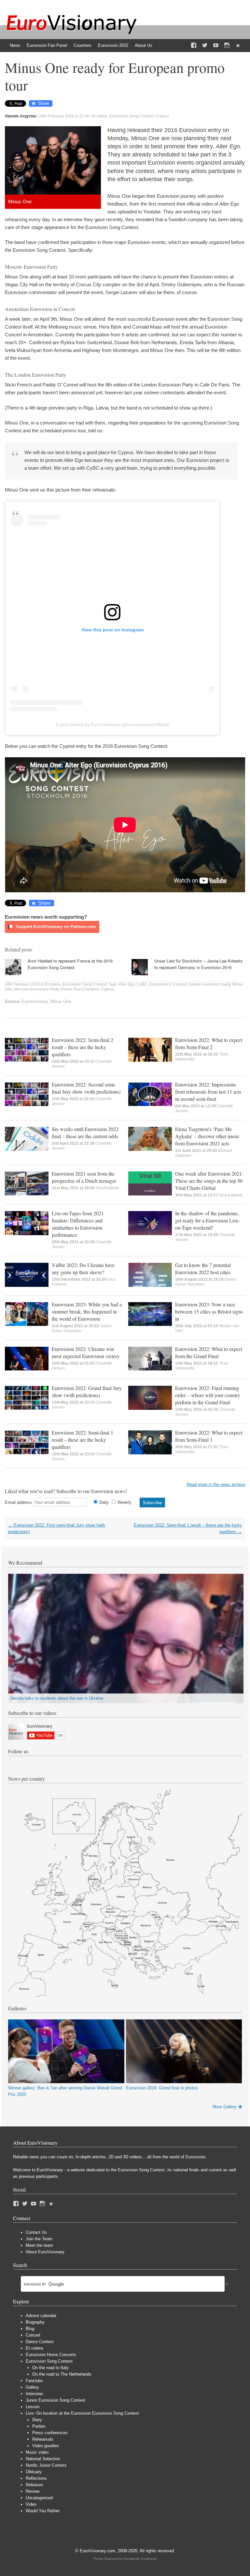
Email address (18, 1502)
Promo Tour (71, 989)
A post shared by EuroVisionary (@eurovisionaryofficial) (112, 724)
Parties (39, 2426)
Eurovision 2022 (113, 45)
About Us (144, 45)
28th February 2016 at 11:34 (64, 116)
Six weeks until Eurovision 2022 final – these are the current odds (85, 1133)
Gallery (32, 2387)
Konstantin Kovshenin (140, 2559)
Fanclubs (34, 2381)
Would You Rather (43, 2511)
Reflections (36, 2478)
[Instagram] (227, 46)
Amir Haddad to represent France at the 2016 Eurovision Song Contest (70, 964)
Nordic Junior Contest (46, 2465)
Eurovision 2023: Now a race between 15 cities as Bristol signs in (209, 1311)
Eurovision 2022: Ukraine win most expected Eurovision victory (86, 1352)
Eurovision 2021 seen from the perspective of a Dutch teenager (84, 1177)
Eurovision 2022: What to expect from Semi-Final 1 (209, 1436)
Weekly (125, 1502)
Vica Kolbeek (107, 1188)
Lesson (33, 2407)
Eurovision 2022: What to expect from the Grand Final (209, 1352)
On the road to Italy (50, 2368)
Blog (30, 2329)
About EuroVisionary (45, 2252)
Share (44, 103)
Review (33, 2491)
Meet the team (39, 2245)
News (15, 45)
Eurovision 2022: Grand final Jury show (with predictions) (87, 1391)
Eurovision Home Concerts (51, 2355)
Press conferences (50, 2433)
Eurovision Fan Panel (47, 45)
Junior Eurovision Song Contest (56, 2400)
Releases (35, 2485)
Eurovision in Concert (168, 984)
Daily (104, 1502)
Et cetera (100, 116)
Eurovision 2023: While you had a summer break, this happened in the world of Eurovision (87, 1311)
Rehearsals (43, 2439)
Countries (83, 45)
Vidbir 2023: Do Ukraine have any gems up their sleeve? (83, 1268)
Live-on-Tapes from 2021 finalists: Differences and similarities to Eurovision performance (78, 1224)
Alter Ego (127, 984)
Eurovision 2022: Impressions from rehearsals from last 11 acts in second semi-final (208, 1092)
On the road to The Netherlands (62, 2374)
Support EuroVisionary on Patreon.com (55, 927)
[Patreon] (238, 46)
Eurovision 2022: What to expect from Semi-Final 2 (209, 1043)
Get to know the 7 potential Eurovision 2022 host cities (203, 1268)
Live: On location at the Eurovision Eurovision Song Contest (82, 2413)
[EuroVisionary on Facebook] (194, 46)
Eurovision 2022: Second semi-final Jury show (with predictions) (86, 1088)
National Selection (43, 2459)
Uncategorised (39, 2498)
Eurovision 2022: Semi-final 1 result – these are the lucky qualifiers (83, 1440)
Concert (33, 2335)
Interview (34, 2394)
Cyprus (163, 116)
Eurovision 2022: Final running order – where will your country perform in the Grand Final (208, 1395)
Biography (35, 2322)
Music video (37, 2452)
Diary (37, 2420)
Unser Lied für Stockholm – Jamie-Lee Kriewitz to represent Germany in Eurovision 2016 (199, 964)
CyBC (142, 984)
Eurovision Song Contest (131, 116)
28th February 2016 (22, 984)
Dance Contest (40, 2342)
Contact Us (36, 2232)
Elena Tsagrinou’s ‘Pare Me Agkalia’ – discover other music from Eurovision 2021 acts (207, 1136)
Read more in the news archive (216, 1484)
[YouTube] (216, 46)
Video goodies (46, 2446)
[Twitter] (205, 46)
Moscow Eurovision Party (36, 989)
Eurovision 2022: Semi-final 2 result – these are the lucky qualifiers (83, 1047)
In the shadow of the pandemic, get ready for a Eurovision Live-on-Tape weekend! (208, 1220)
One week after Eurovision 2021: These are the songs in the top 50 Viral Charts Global (209, 1181)
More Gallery (225, 2107)
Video (31, 2504)
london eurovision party (210, 984)
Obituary (34, 2472)
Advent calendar (41, 2316)
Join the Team (39, 2239)
